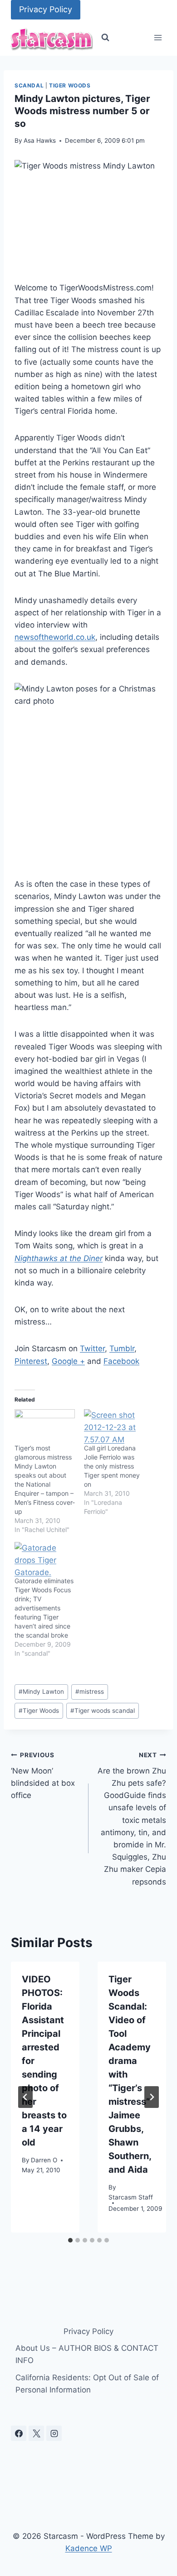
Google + (68, 1361)
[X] (36, 2433)
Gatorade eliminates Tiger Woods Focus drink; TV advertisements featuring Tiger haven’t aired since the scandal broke (44, 1608)
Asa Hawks (40, 140)
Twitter (92, 1348)
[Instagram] (54, 2433)
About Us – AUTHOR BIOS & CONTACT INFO (87, 2354)
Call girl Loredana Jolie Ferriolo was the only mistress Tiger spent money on (112, 1466)
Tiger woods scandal (103, 1711)
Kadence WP (89, 2548)
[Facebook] (19, 2433)
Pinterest (31, 1361)
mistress (90, 1692)
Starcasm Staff (131, 2197)
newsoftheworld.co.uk (55, 637)
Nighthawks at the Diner (59, 1258)
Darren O (44, 2160)
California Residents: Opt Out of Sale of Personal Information (87, 2384)
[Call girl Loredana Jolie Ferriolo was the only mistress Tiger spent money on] (114, 1426)
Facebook (121, 1361)
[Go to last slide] (25, 2097)
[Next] (152, 2097)
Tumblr (122, 1348)
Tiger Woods (70, 85)
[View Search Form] (105, 38)
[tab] (70, 2240)
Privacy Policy (46, 9)
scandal (29, 85)
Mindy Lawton (41, 1692)
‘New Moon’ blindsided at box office (43, 1776)
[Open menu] (158, 38)
